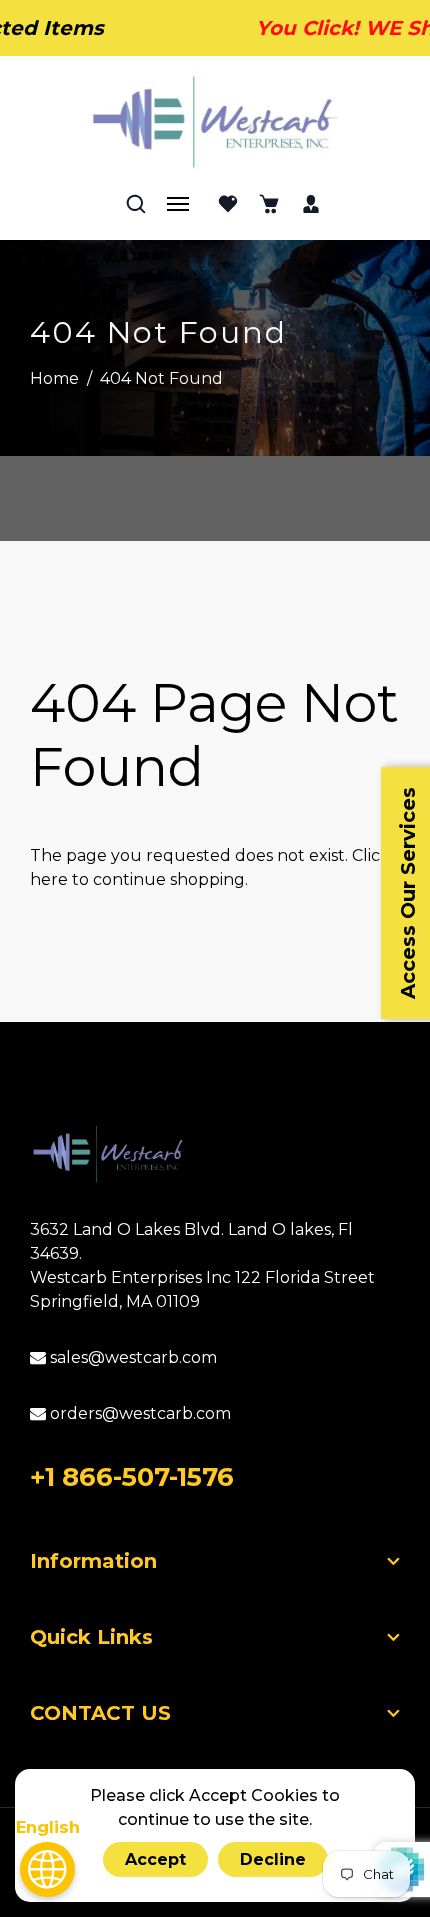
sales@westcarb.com (131, 1357)
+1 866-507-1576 (132, 1477)
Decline (273, 1859)
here (49, 879)
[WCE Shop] (215, 122)
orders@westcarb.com (138, 1413)
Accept (155, 1859)
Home (54, 378)
